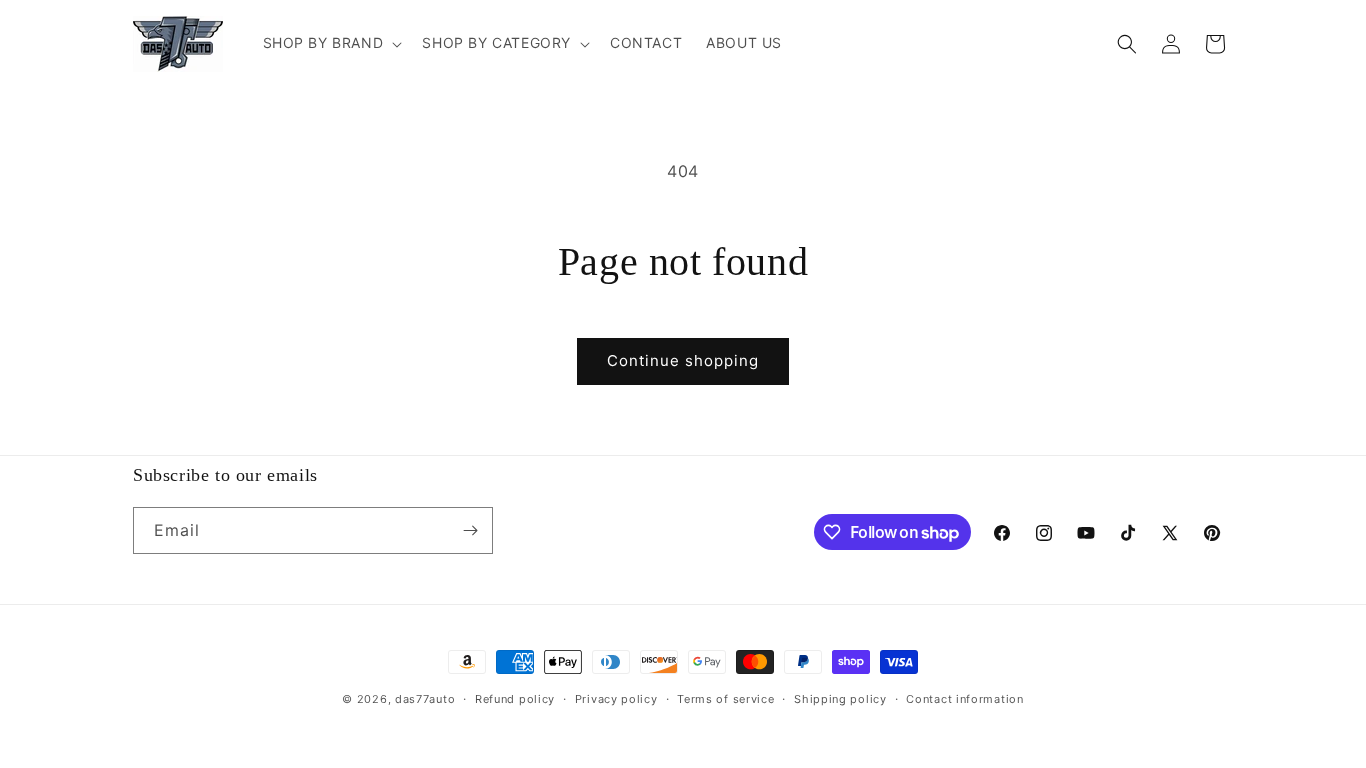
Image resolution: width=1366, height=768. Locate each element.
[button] (331, 43)
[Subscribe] (470, 530)
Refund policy (515, 699)
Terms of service (725, 699)
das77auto (425, 699)
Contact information (964, 699)
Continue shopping (683, 360)
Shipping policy (840, 699)
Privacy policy (616, 699)
